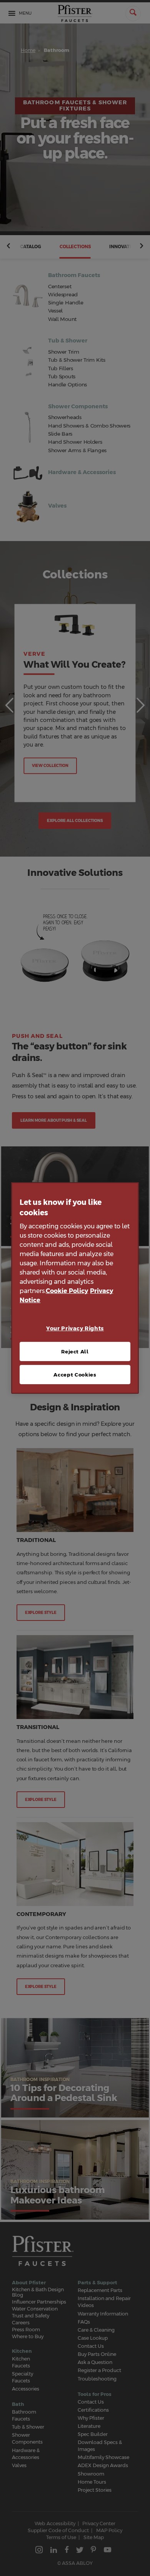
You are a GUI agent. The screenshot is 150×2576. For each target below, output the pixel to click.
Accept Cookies (75, 1375)
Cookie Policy (67, 1291)
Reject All (75, 1351)
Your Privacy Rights (75, 1328)
